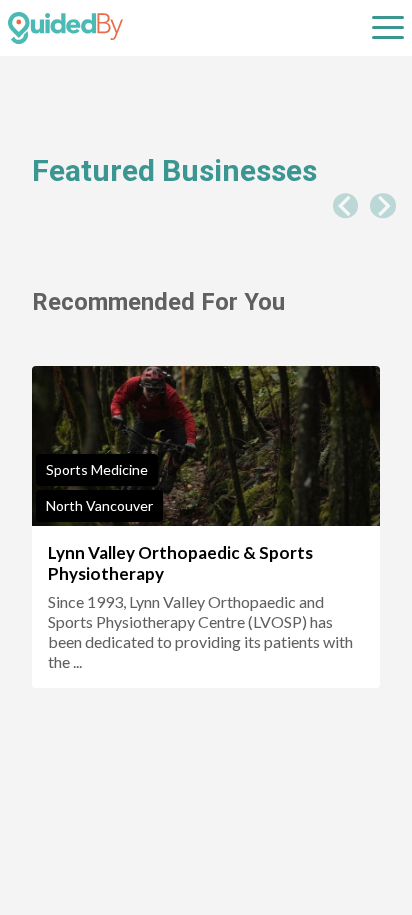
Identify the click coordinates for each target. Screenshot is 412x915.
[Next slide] (383, 206)
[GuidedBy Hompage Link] (65, 28)
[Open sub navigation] (388, 28)
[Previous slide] (346, 206)
